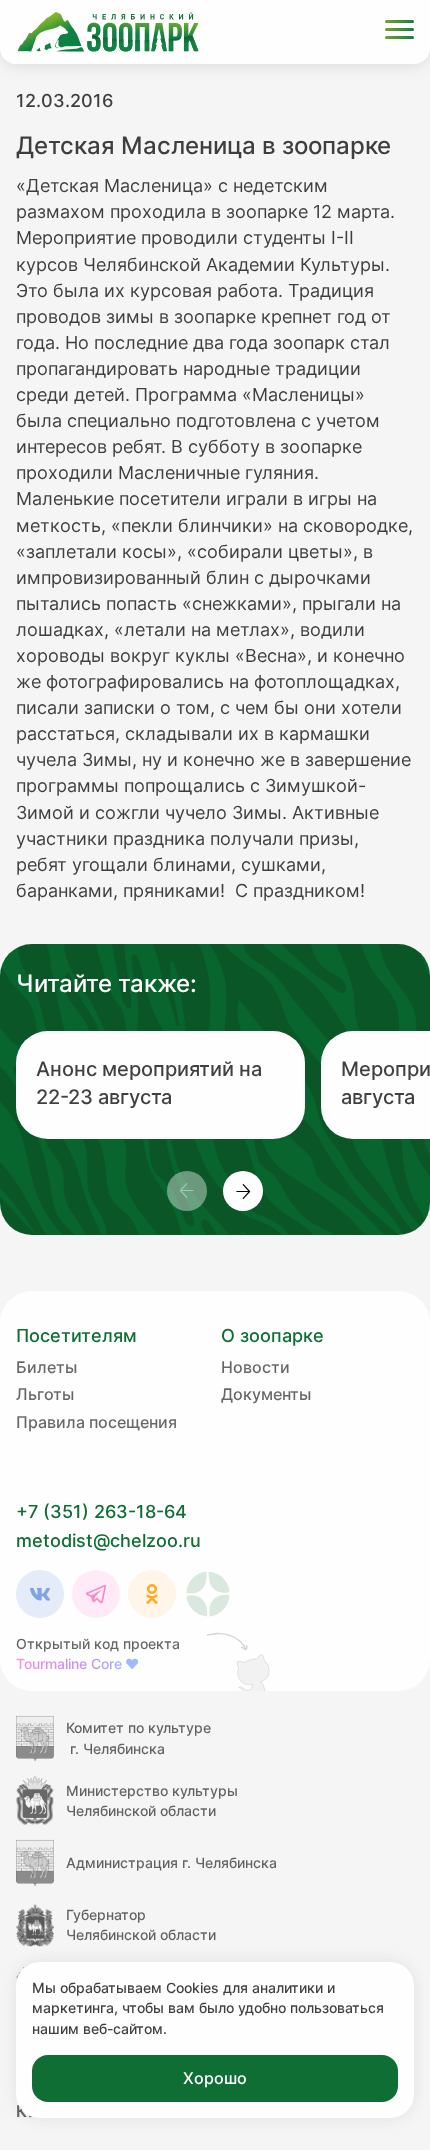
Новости (255, 1367)
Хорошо (215, 2078)
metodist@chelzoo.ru (108, 1540)
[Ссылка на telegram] (96, 1594)
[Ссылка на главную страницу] (108, 32)
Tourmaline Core (77, 1663)
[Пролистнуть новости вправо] (243, 1191)
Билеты (46, 1367)
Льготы (45, 1394)
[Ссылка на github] (240, 1661)
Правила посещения (96, 1422)
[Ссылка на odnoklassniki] (152, 1594)
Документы (266, 1394)
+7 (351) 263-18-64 (101, 1511)
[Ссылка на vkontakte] (40, 1594)
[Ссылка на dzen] (208, 1594)
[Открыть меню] (399, 32)
